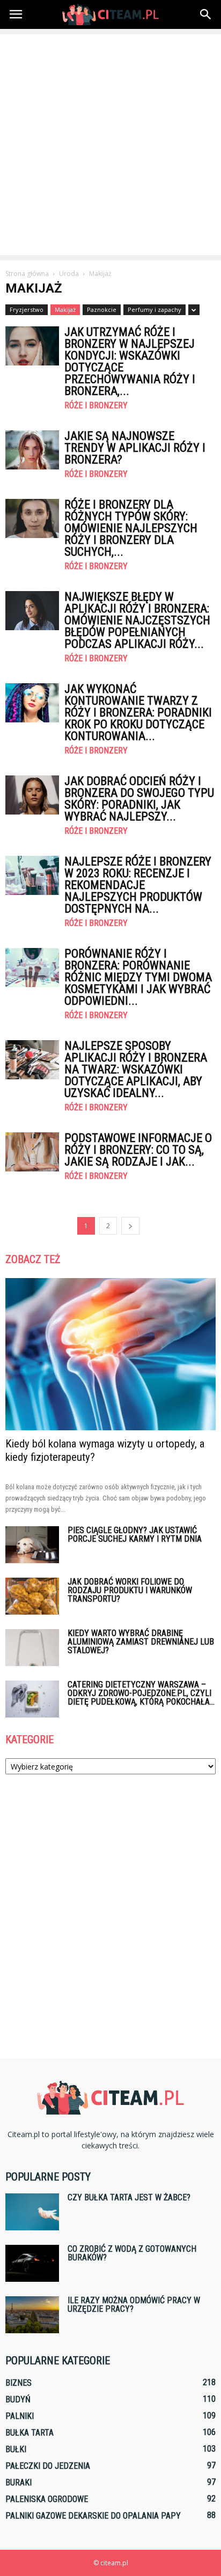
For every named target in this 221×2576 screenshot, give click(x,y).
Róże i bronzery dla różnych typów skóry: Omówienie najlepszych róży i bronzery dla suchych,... (131, 528)
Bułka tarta (30, 2433)
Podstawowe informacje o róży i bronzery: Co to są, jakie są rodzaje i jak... (138, 1150)
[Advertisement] (110, 145)
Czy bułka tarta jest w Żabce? (129, 2197)
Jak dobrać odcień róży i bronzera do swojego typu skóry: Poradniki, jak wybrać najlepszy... (139, 799)
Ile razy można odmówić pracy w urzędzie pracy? (134, 2305)
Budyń (18, 2399)
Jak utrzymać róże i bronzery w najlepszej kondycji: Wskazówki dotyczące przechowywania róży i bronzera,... (130, 361)
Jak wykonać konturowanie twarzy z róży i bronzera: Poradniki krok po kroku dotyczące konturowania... (138, 712)
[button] (206, 14)
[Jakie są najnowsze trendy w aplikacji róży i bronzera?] (32, 450)
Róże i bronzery (96, 406)
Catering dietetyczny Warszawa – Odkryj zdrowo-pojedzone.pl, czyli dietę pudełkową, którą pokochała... (141, 1693)
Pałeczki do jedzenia (48, 2466)
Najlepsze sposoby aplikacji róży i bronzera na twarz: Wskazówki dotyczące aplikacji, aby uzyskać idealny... (136, 1069)
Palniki (20, 2416)
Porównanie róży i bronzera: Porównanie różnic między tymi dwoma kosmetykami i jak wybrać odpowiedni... (138, 977)
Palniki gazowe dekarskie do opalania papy (93, 2516)
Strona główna (27, 274)
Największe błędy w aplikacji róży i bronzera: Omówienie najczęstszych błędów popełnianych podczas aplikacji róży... (137, 620)
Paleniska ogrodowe (47, 2499)
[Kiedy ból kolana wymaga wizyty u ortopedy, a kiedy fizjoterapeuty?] (110, 1354)
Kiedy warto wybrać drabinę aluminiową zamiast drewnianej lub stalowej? (141, 1642)
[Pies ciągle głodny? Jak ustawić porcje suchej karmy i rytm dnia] (32, 1545)
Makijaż (65, 309)
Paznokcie (102, 309)
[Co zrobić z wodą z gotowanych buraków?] (32, 2263)
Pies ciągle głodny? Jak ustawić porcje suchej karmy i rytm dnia (135, 1535)
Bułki (16, 2449)
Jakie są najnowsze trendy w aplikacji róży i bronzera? (135, 448)
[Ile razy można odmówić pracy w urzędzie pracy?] (32, 2315)
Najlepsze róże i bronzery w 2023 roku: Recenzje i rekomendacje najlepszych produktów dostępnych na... (138, 885)
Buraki (19, 2482)
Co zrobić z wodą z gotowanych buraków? (132, 2253)
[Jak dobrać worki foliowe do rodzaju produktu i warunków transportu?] (32, 1596)
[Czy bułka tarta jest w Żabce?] (32, 2212)
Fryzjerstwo (27, 309)
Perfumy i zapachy (154, 309)
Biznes (19, 2383)
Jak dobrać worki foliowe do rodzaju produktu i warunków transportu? (130, 1590)
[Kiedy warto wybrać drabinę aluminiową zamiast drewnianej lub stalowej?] (32, 1648)
